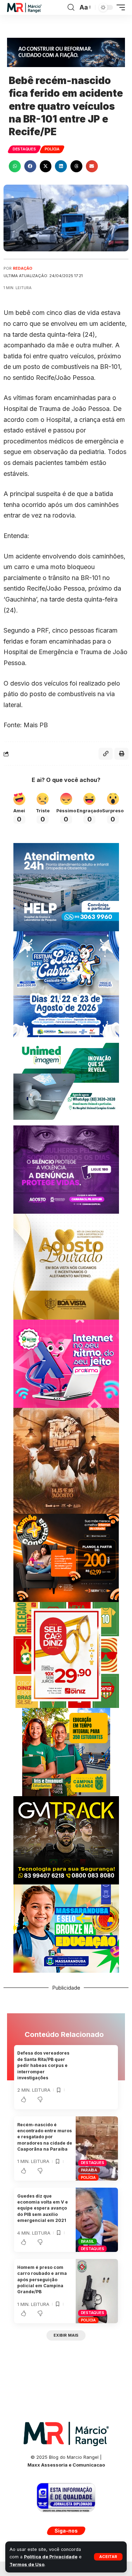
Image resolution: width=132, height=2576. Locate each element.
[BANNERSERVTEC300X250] (66, 1557)
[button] (108, 2557)
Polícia (52, 149)
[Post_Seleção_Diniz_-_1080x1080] (66, 1654)
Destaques (24, 149)
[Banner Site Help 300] (66, 887)
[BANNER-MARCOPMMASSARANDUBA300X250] (66, 1928)
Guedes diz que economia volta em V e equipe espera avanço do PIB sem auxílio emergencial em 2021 (43, 2208)
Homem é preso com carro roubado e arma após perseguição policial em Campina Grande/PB (42, 2280)
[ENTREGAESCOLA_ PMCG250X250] (66, 1752)
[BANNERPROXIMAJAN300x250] (66, 1363)
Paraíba (89, 2170)
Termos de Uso (27, 2565)
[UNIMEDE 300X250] (66, 1081)
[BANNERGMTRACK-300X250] (66, 1840)
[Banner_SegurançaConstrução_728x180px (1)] (66, 52)
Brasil (88, 2241)
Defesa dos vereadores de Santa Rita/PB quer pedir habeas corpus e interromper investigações (43, 2065)
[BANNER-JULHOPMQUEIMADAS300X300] (66, 1460)
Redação (23, 268)
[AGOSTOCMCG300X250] (66, 1169)
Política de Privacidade (51, 2557)
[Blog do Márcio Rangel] (24, 8)
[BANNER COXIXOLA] (66, 984)
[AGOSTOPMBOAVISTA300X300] (66, 1266)
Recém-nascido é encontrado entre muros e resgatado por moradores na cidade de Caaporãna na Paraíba (45, 2137)
